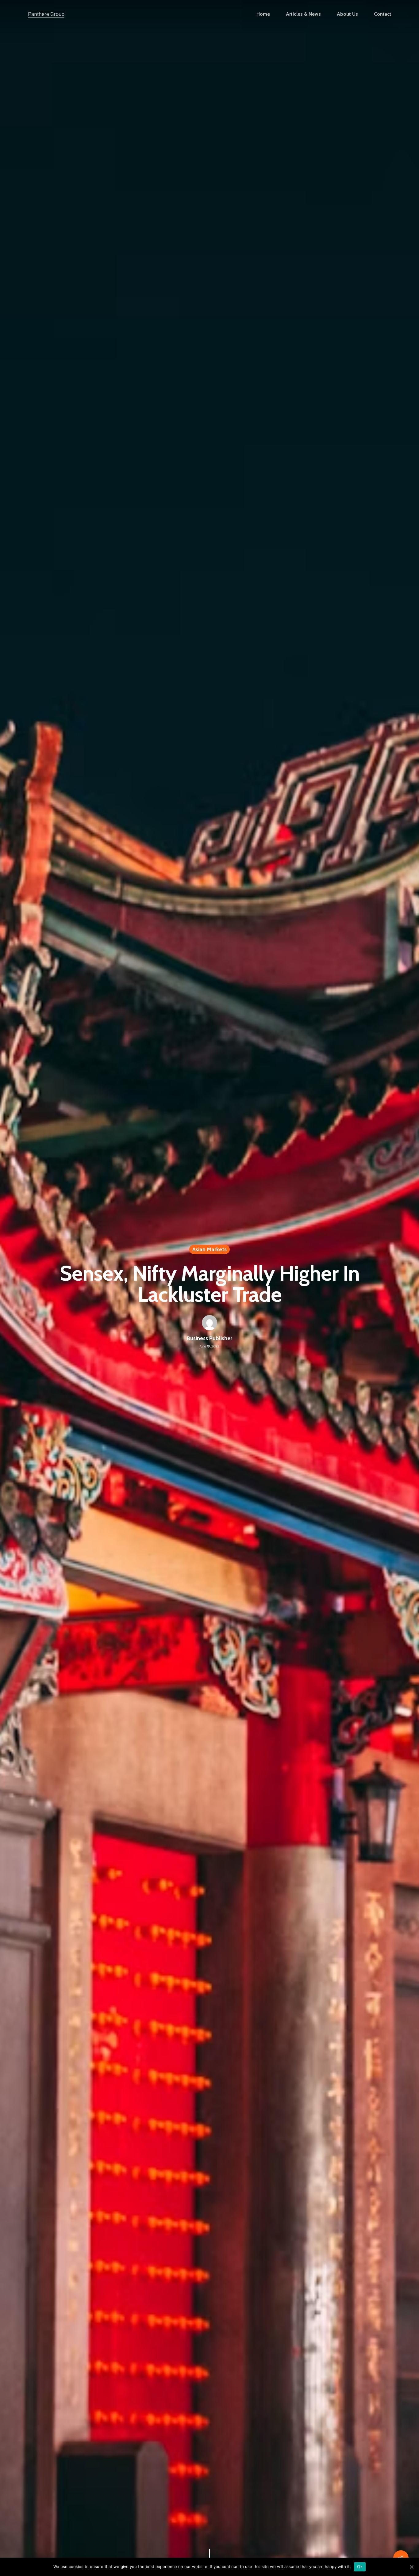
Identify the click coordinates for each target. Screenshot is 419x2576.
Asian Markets (209, 1249)
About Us (347, 14)
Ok (360, 2566)
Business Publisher (209, 1338)
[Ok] (411, 2567)
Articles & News (303, 14)
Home (263, 14)
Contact (383, 14)
